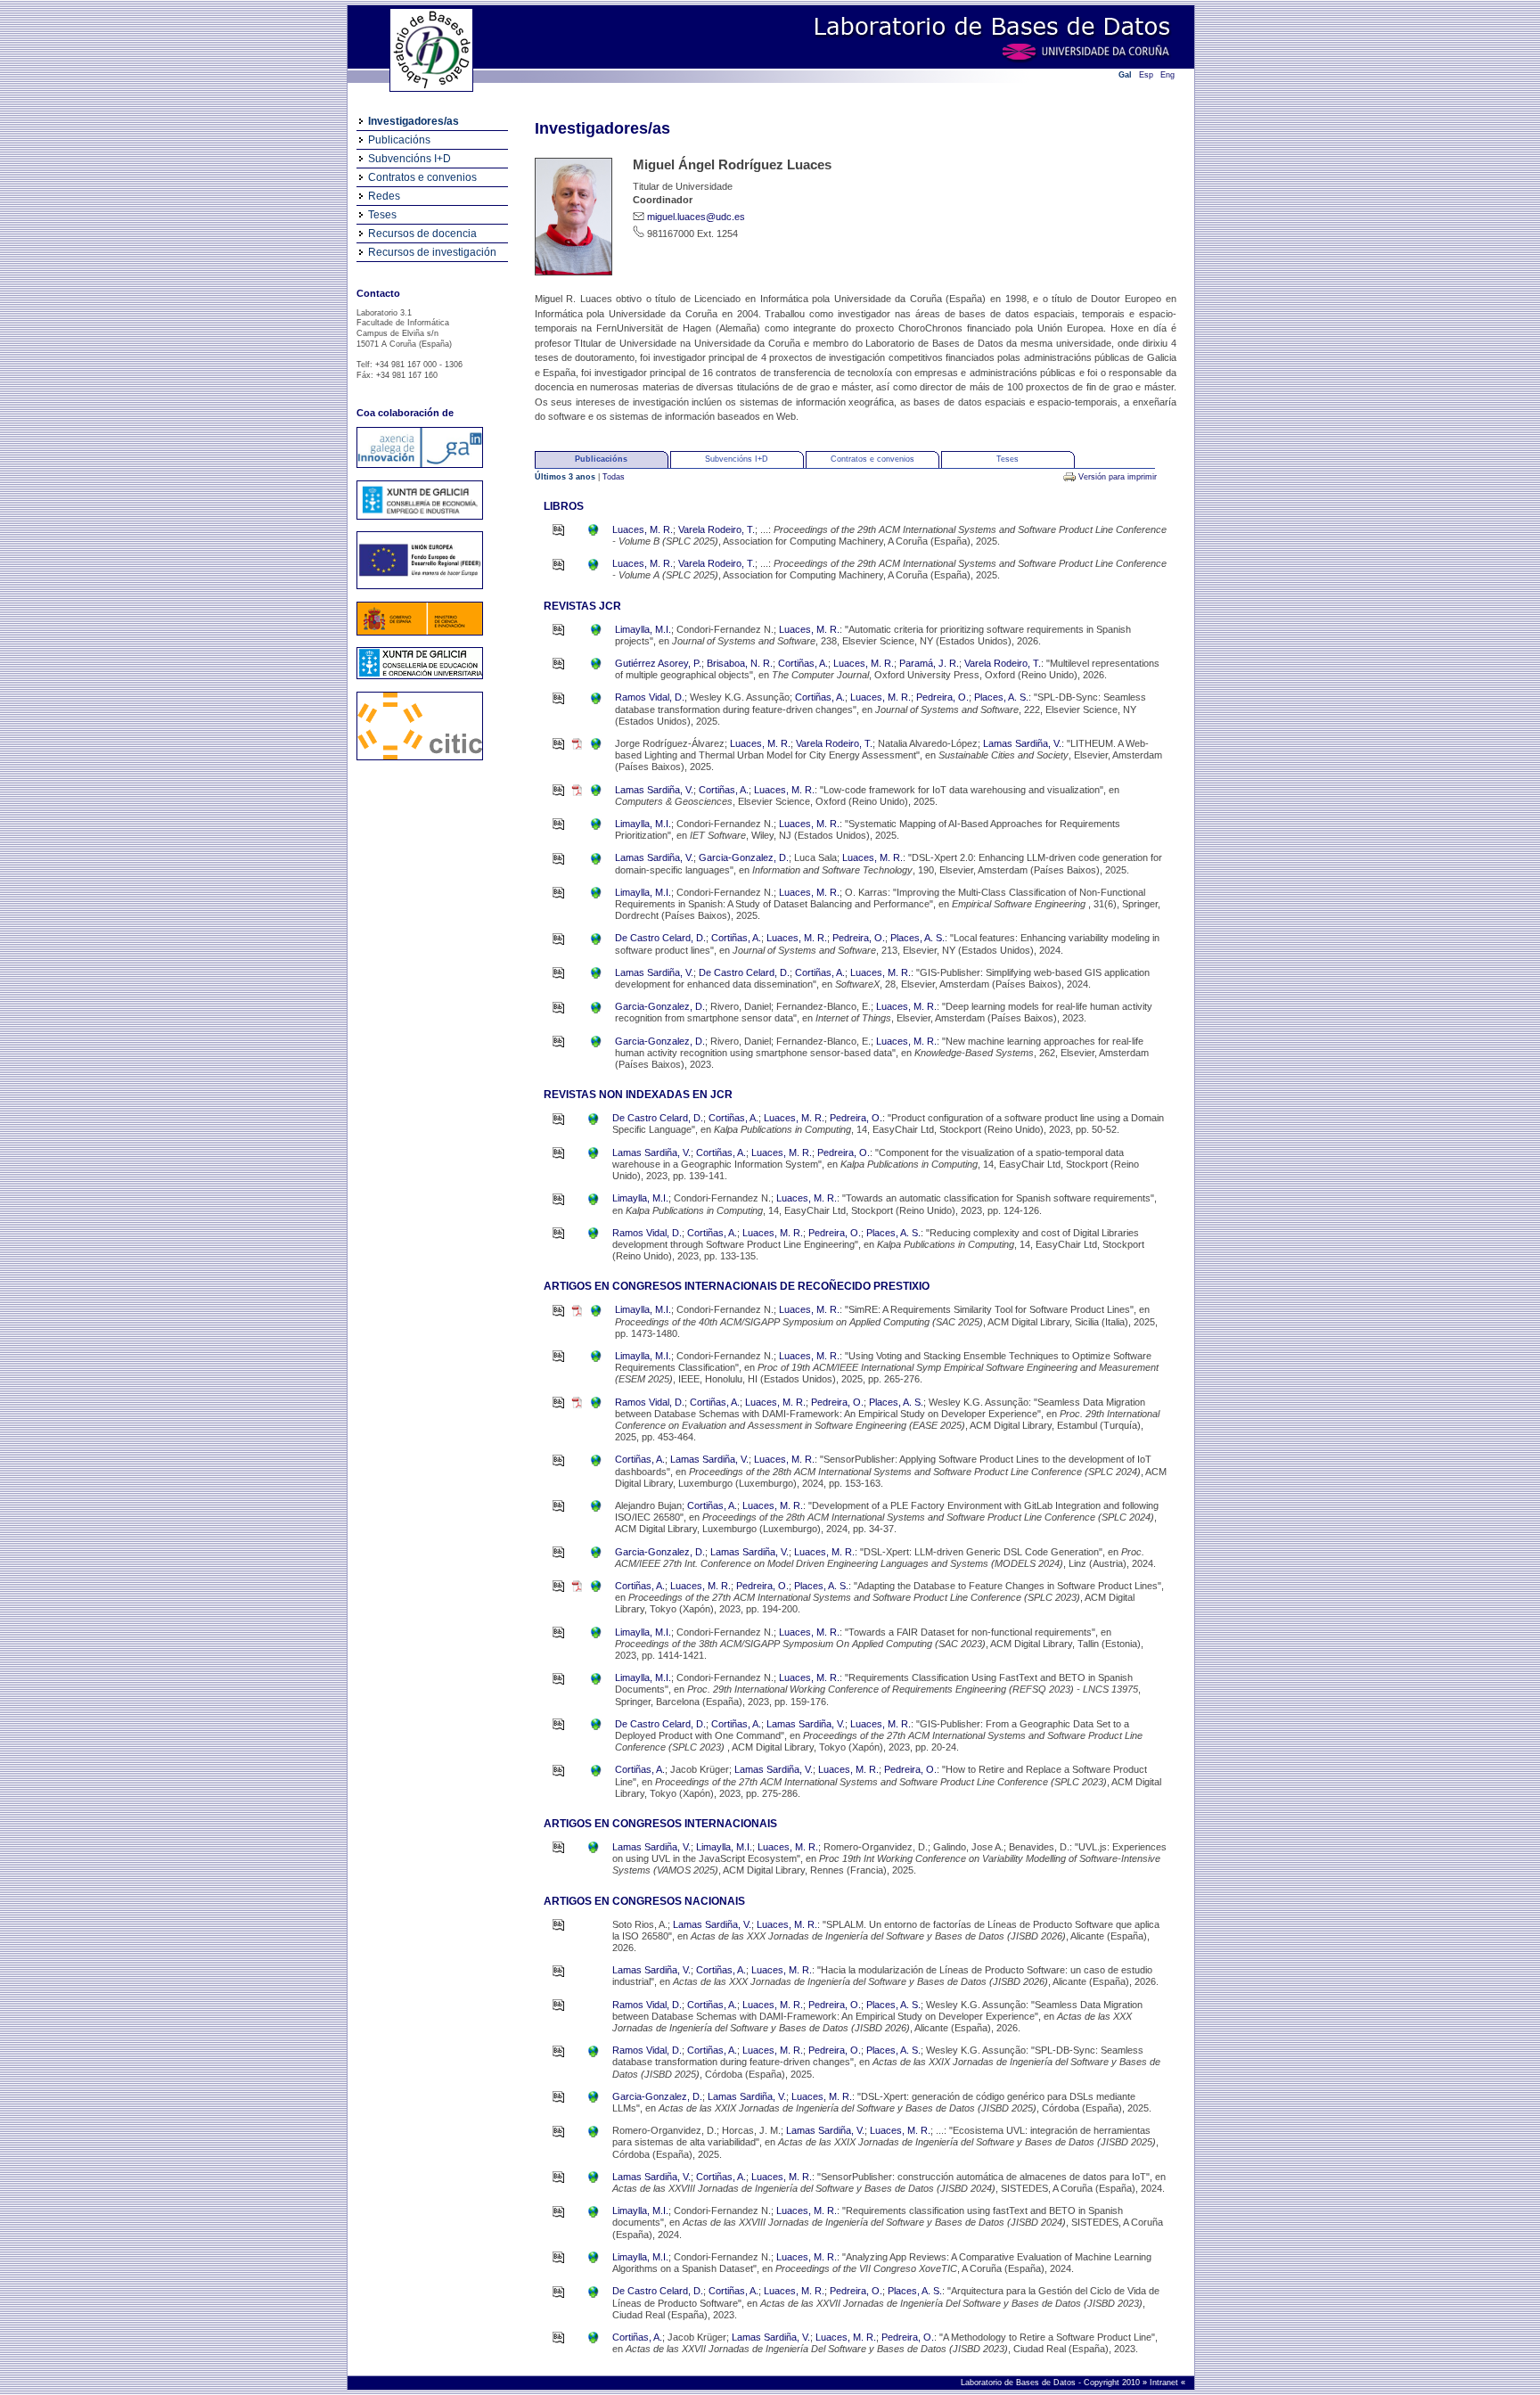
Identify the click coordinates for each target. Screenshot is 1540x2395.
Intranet (1165, 2383)
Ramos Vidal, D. (650, 697)
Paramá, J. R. (929, 663)
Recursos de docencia (422, 234)
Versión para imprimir (1118, 477)
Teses (382, 215)
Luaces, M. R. (643, 529)
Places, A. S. (1001, 697)
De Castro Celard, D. (660, 938)
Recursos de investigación (432, 252)
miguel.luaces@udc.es (696, 217)
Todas (614, 477)
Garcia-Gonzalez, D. (744, 857)
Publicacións (399, 140)
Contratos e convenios (422, 177)
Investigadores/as (414, 121)
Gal (1125, 75)
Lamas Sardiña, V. (1022, 743)
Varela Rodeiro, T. (717, 529)
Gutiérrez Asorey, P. (658, 663)
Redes (384, 196)
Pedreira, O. (942, 697)
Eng (1167, 75)
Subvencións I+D (410, 159)
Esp (1146, 75)
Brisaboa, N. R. (740, 663)
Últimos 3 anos (566, 477)
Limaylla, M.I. (643, 629)
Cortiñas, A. (803, 663)
